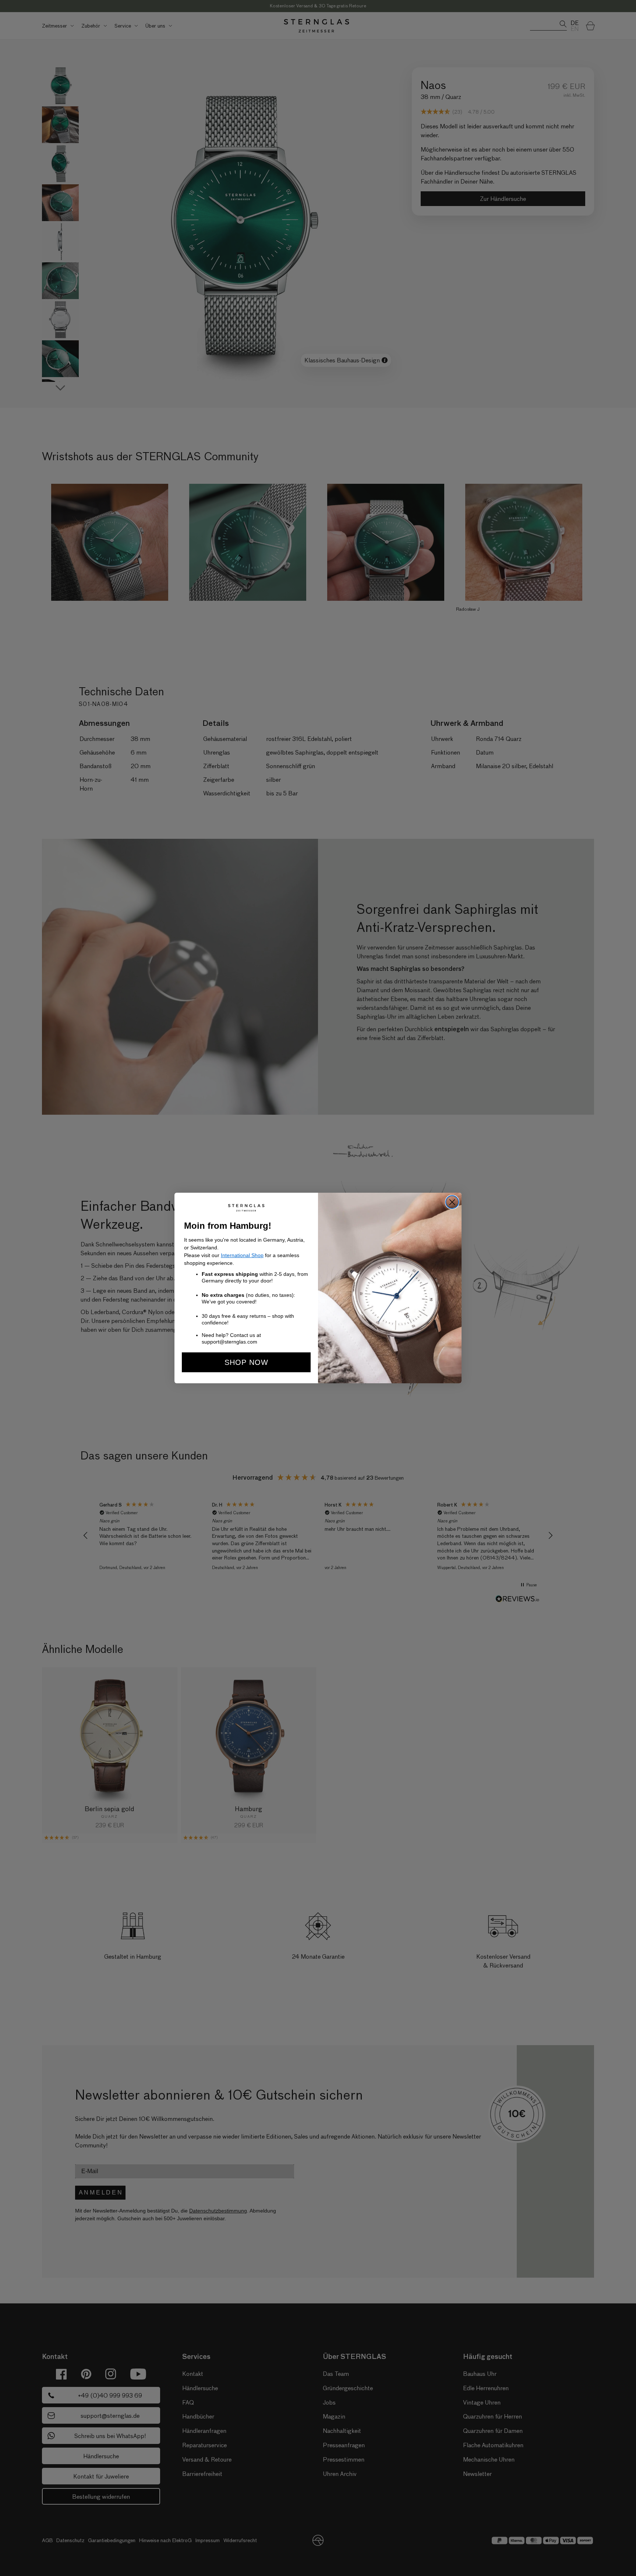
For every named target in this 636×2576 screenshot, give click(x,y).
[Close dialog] (452, 1202)
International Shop (242, 1255)
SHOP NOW (246, 1362)
